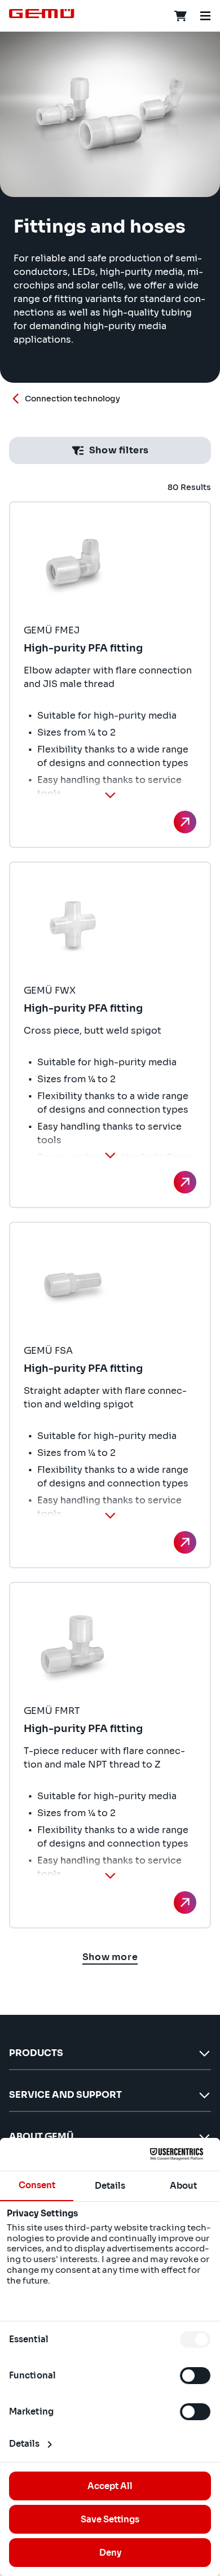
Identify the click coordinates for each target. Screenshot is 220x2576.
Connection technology (72, 399)
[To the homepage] (42, 14)
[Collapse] (110, 795)
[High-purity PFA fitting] (185, 822)
